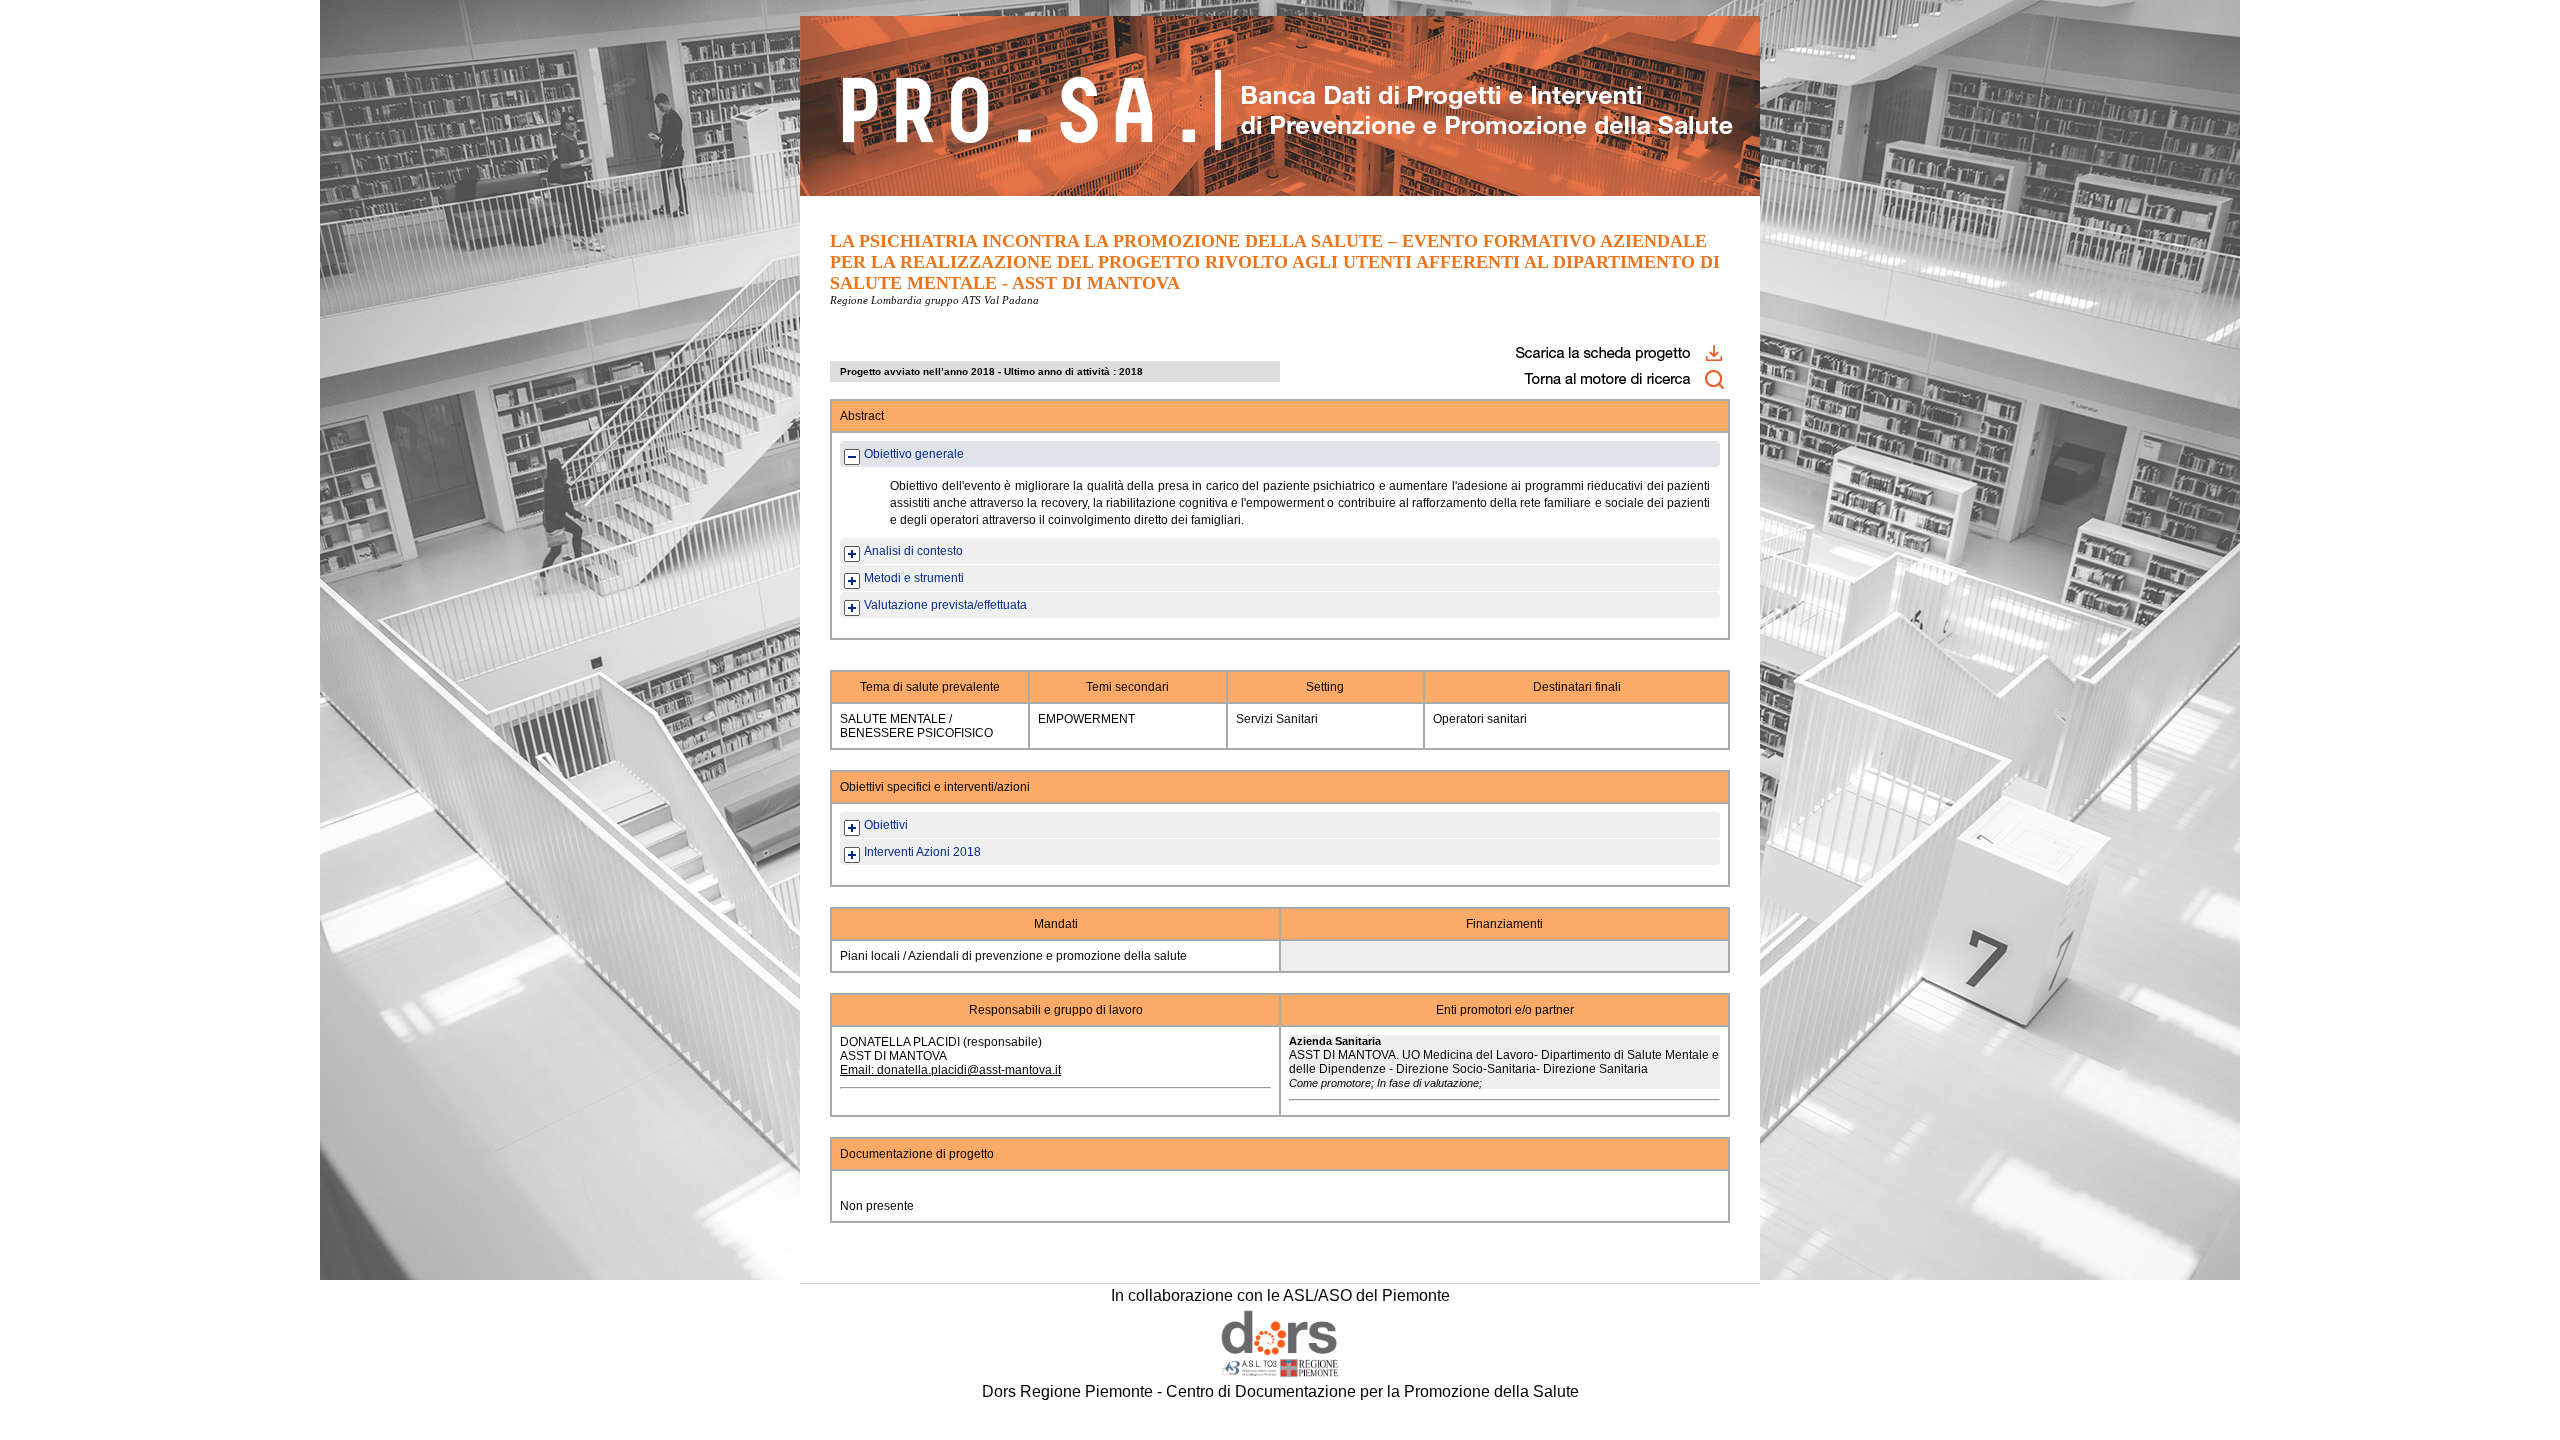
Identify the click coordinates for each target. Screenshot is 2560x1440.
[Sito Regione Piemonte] (1280, 1373)
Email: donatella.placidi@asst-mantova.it (950, 1070)
